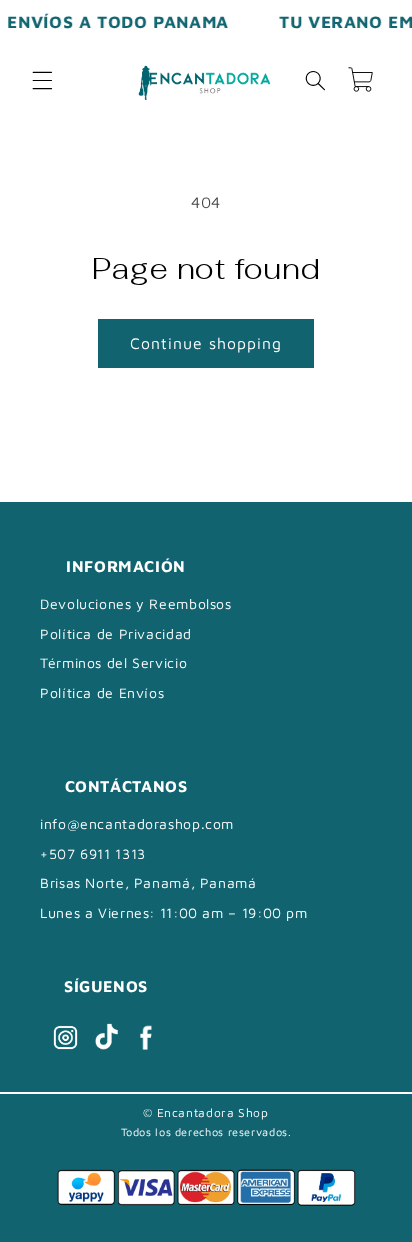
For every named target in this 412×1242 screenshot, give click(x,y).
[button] (42, 80)
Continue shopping (206, 343)
